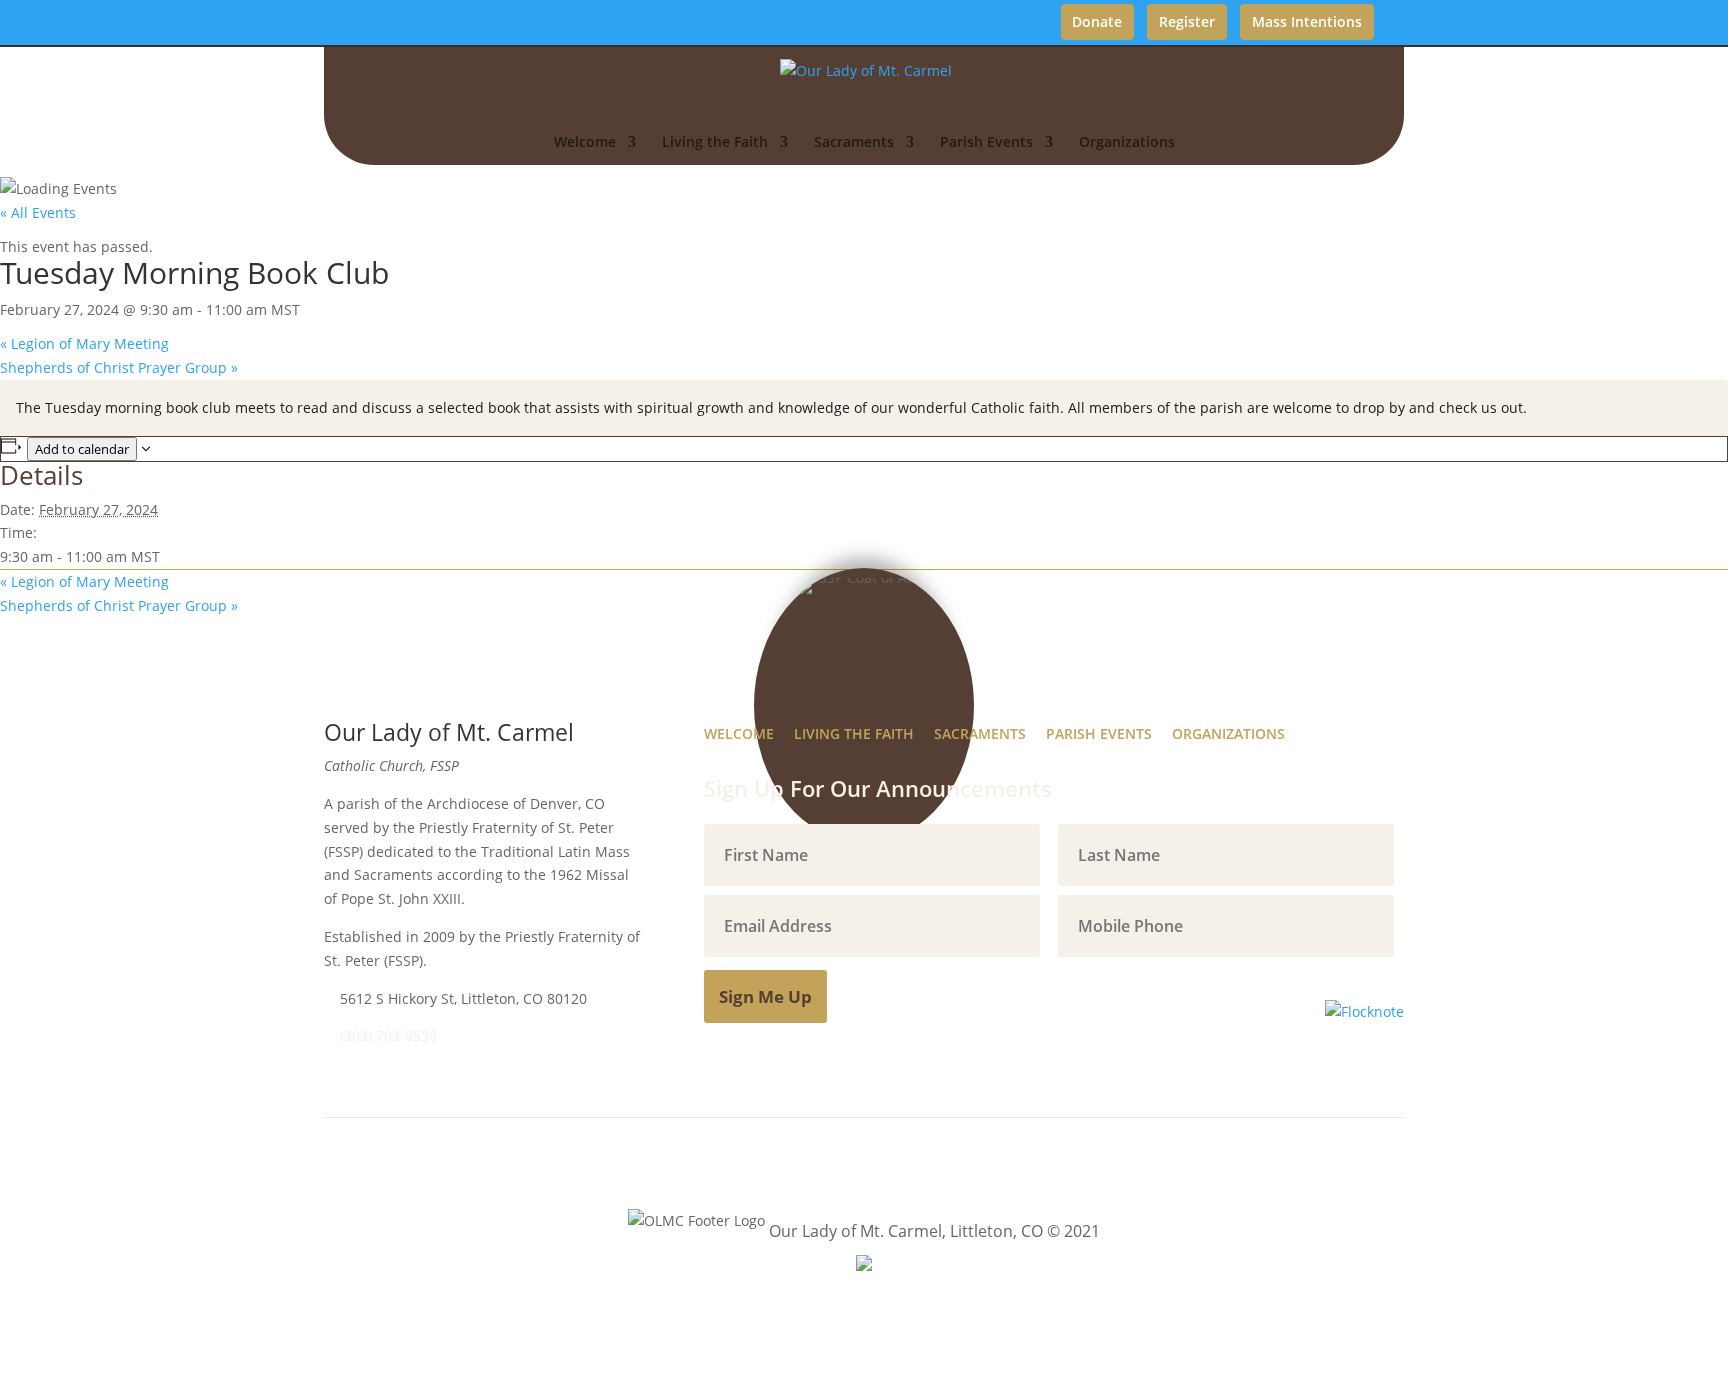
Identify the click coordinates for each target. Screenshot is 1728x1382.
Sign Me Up (765, 996)
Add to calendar (82, 449)
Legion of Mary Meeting (84, 343)
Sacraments (854, 143)
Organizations (1127, 143)
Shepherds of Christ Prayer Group (119, 367)
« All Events (38, 212)
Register (1187, 21)
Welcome (585, 143)
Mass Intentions (1307, 21)
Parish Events (986, 143)
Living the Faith (715, 143)
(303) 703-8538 (388, 1035)
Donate (1097, 21)
